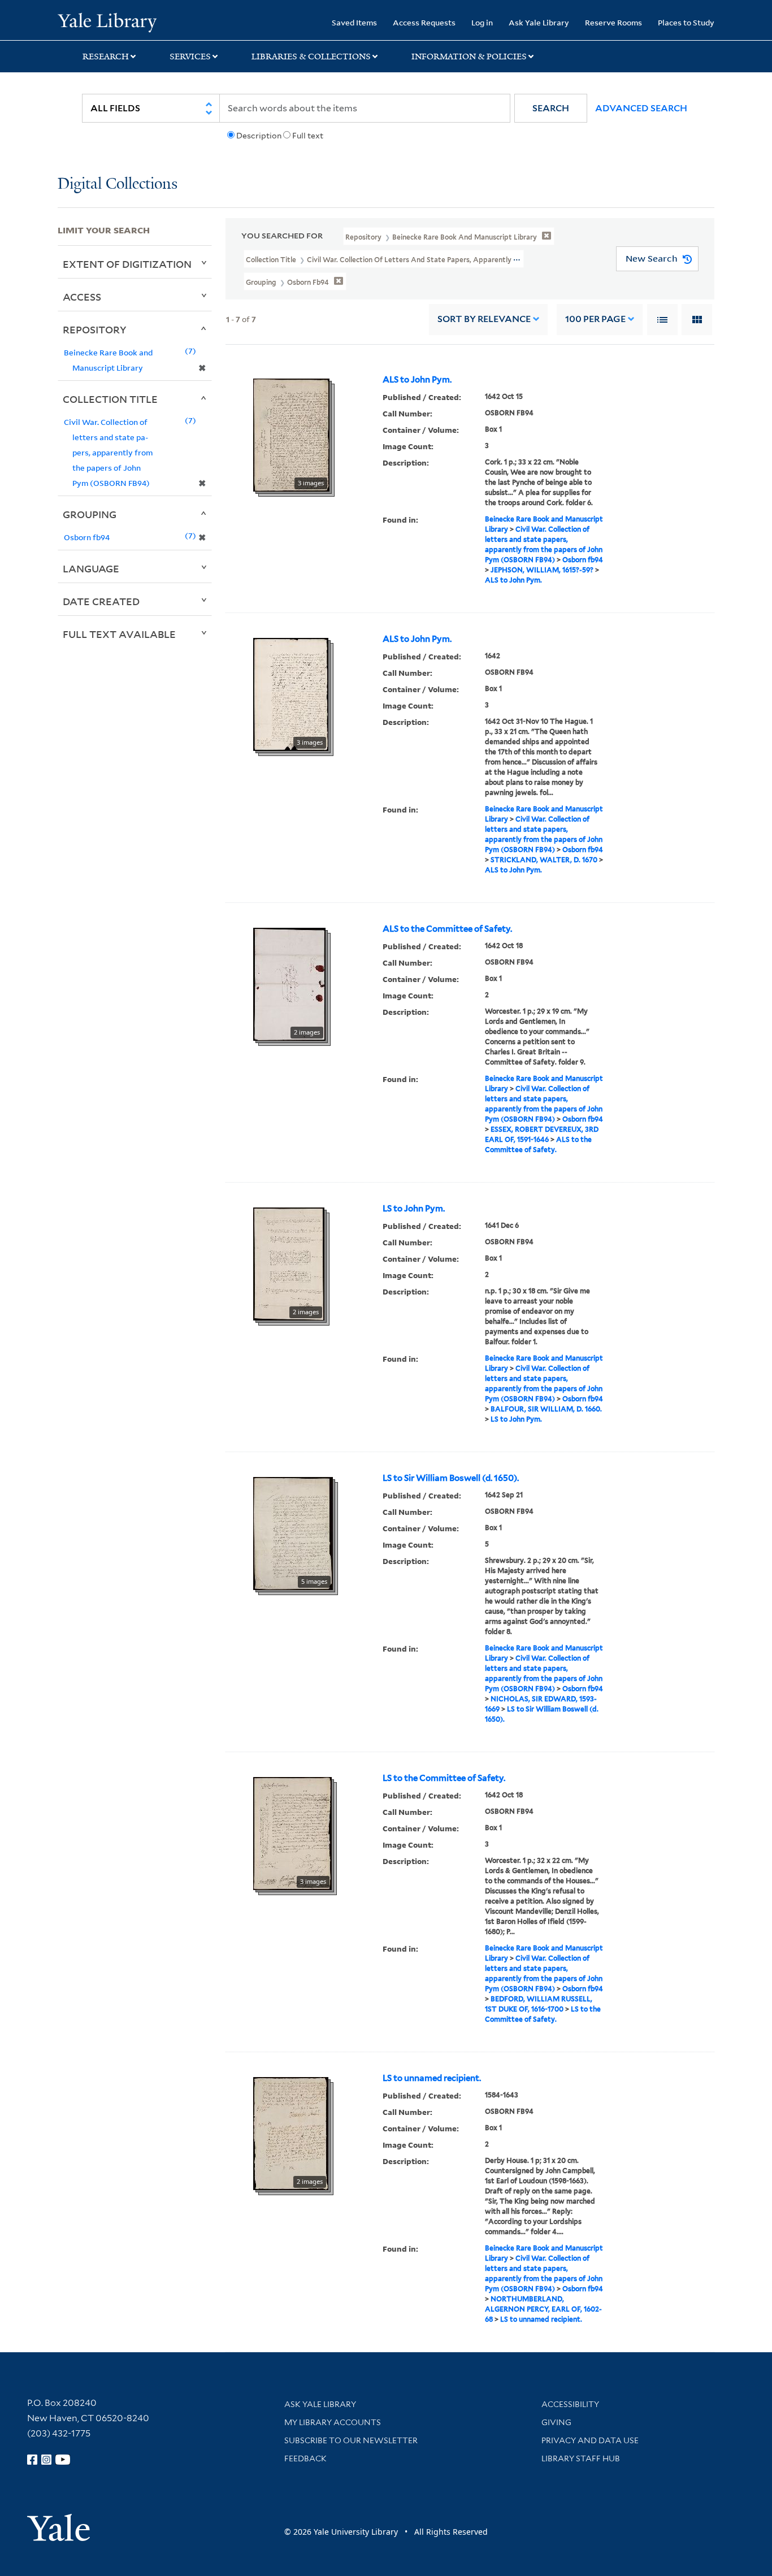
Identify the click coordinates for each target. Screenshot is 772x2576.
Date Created (101, 601)
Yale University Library (107, 21)
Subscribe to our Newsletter (351, 2440)
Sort (484, 319)
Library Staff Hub (581, 2458)
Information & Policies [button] (469, 57)
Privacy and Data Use (590, 2440)
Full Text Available (119, 634)
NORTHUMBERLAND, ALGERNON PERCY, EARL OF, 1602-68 (543, 2309)
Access (82, 297)
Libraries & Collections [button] (311, 57)
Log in (482, 22)
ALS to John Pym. (417, 380)
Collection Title (110, 399)
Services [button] (190, 57)
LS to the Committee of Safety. (444, 1778)
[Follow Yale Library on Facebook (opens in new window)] (32, 2460)
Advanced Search (641, 108)
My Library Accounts (333, 2422)
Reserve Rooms (613, 22)
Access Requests (424, 22)
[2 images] (289, 983)
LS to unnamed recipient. (432, 2078)
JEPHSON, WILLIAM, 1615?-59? (542, 570)
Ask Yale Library (539, 22)
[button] (551, 108)
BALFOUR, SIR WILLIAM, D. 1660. (546, 1409)
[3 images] (291, 434)
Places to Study (686, 22)
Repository (95, 329)
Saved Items (354, 22)
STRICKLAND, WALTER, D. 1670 (544, 860)
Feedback (305, 2458)
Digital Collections (118, 184)
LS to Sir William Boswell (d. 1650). (451, 1478)
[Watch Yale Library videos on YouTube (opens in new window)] (63, 2460)
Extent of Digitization (127, 264)
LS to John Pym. (414, 1209)
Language (91, 568)
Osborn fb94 (583, 560)
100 (595, 319)
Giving (556, 2422)
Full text (308, 136)
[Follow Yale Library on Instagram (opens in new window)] (46, 2460)
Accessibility (570, 2404)
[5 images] (293, 1532)
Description (259, 136)
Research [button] (106, 57)
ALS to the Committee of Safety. (447, 929)
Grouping (90, 514)
